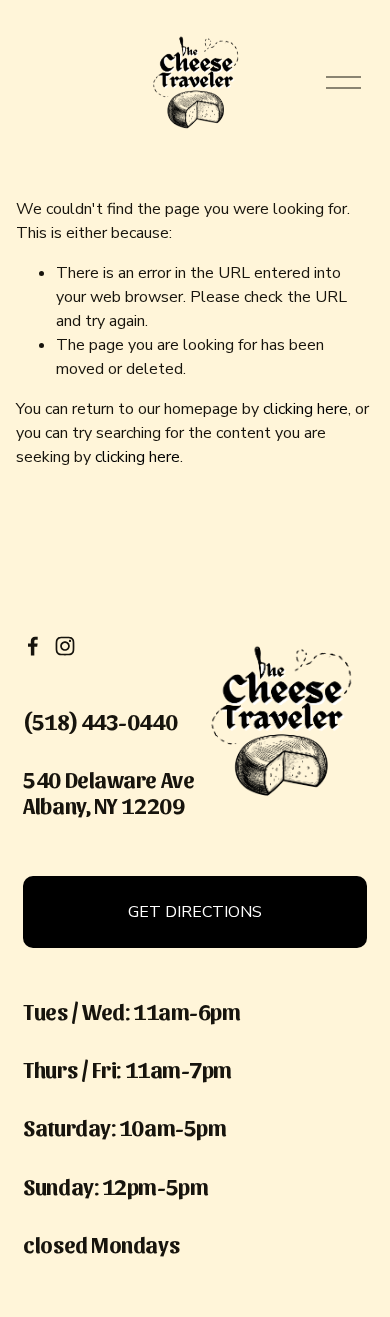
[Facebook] (33, 646)
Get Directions (195, 912)
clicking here (305, 409)
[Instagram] (65, 646)
